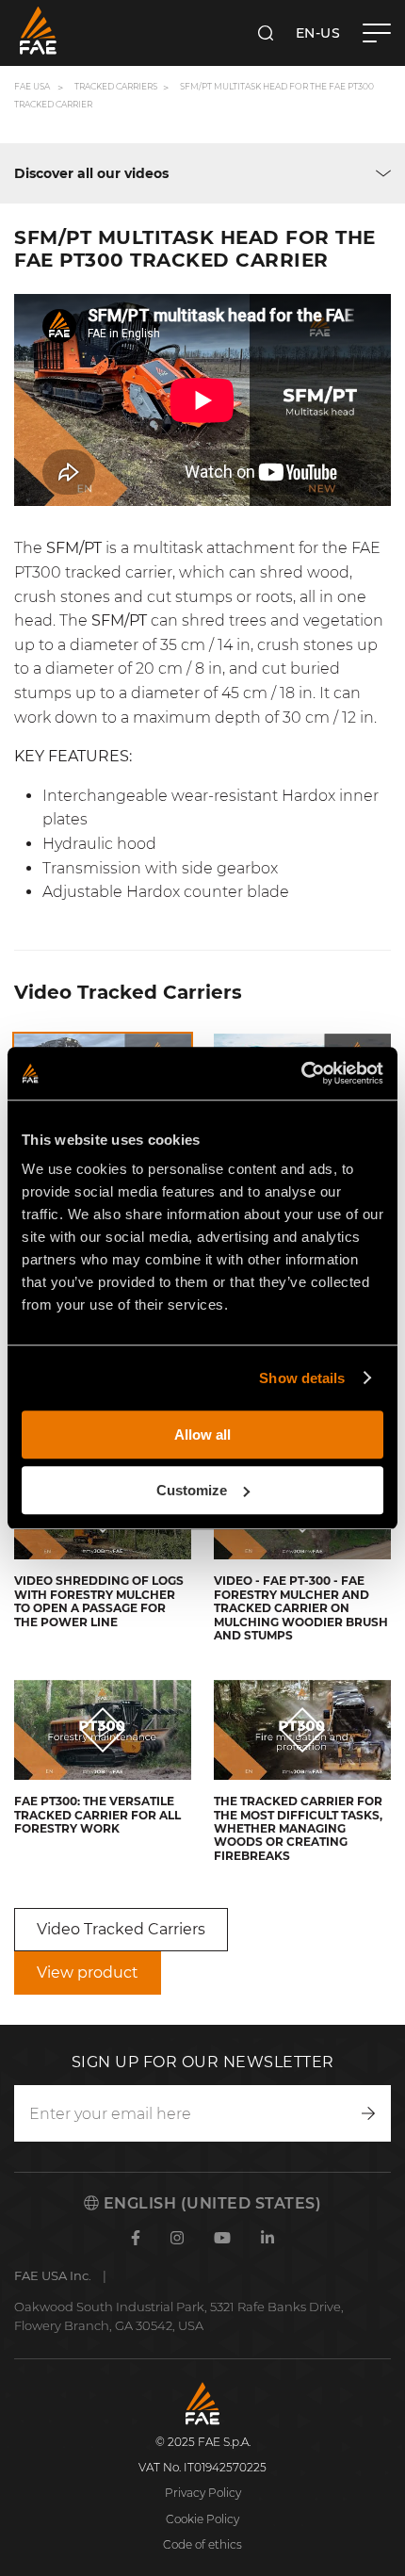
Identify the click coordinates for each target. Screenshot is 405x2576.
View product (88, 1973)
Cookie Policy (202, 2519)
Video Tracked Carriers (121, 1929)
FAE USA (32, 86)
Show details (302, 1378)
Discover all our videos (91, 173)
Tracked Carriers (117, 86)
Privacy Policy (203, 2493)
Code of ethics (202, 2544)
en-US (318, 33)
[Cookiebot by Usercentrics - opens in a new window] (301, 1073)
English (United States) (210, 2203)
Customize (192, 1490)
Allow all (202, 1435)
